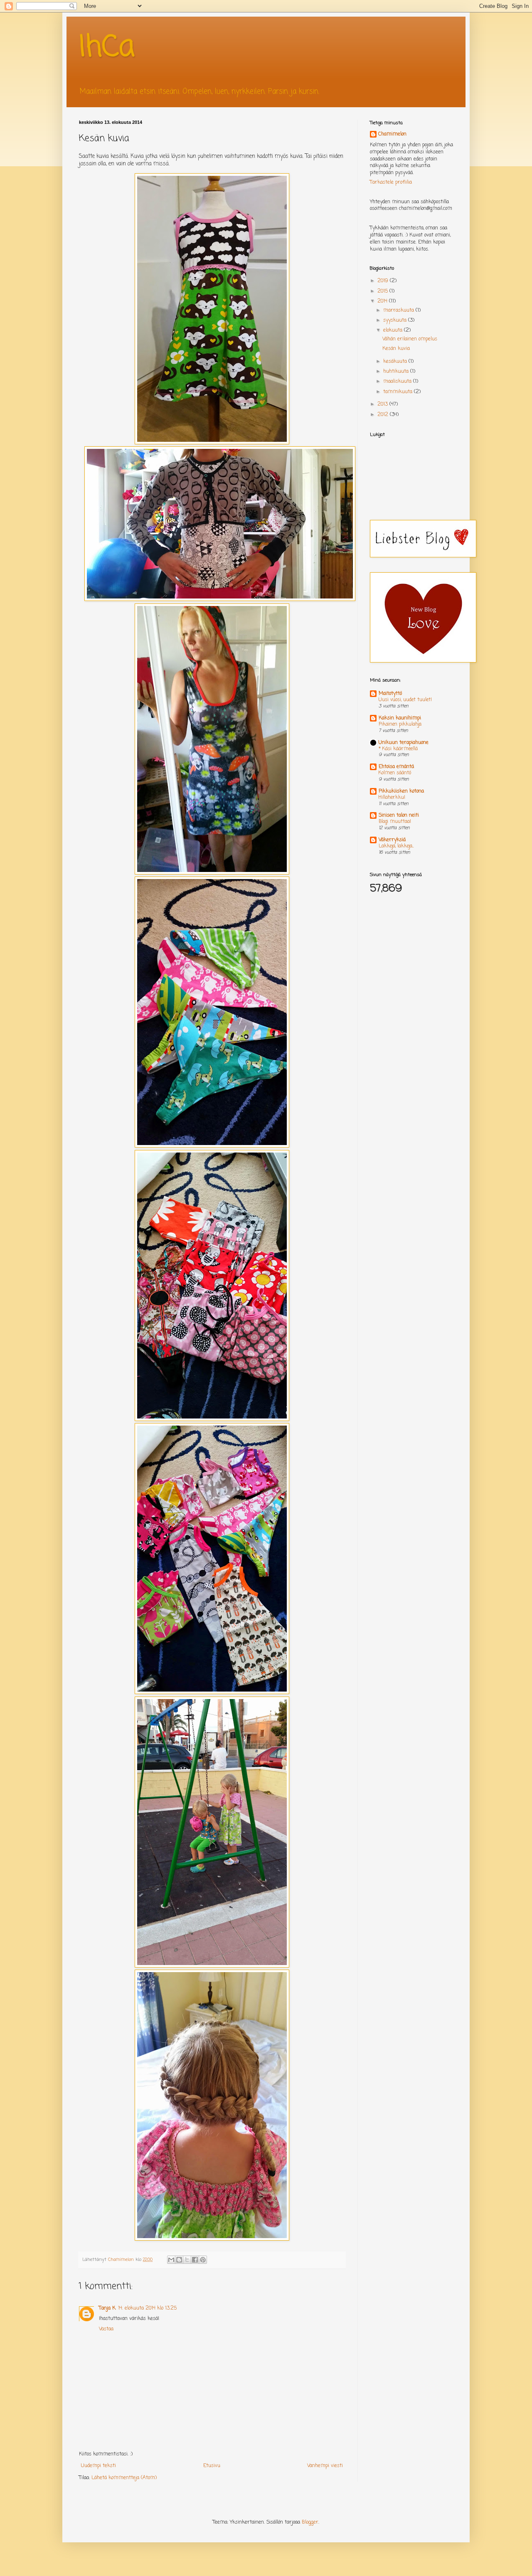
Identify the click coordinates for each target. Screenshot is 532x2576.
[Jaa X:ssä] (187, 2260)
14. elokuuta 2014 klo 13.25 (147, 2308)
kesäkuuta (396, 362)
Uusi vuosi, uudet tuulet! (405, 700)
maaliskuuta (398, 382)
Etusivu (212, 2466)
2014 (383, 301)
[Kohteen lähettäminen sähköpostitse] (171, 2260)
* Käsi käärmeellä (398, 749)
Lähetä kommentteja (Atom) (124, 2478)
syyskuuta (396, 320)
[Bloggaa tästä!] (179, 2260)
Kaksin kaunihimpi (400, 718)
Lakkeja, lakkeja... (396, 846)
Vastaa (106, 2329)
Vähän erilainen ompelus (410, 339)
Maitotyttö (390, 694)
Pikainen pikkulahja (400, 724)
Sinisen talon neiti (399, 815)
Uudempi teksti (99, 2466)
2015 (383, 291)
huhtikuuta (397, 372)
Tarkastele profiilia (391, 182)
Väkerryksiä (392, 840)
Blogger (310, 2522)
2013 (383, 404)
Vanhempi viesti (325, 2466)
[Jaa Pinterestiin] (203, 2260)
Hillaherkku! (392, 798)
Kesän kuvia (396, 349)
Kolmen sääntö (395, 773)
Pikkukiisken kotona (401, 791)
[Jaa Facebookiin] (195, 2260)
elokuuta (394, 330)
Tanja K (107, 2308)
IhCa (107, 48)
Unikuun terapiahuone (404, 743)
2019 (384, 281)
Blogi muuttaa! (395, 822)
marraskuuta (399, 310)
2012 (384, 415)
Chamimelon (392, 134)
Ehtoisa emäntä (396, 767)
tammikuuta (399, 392)
